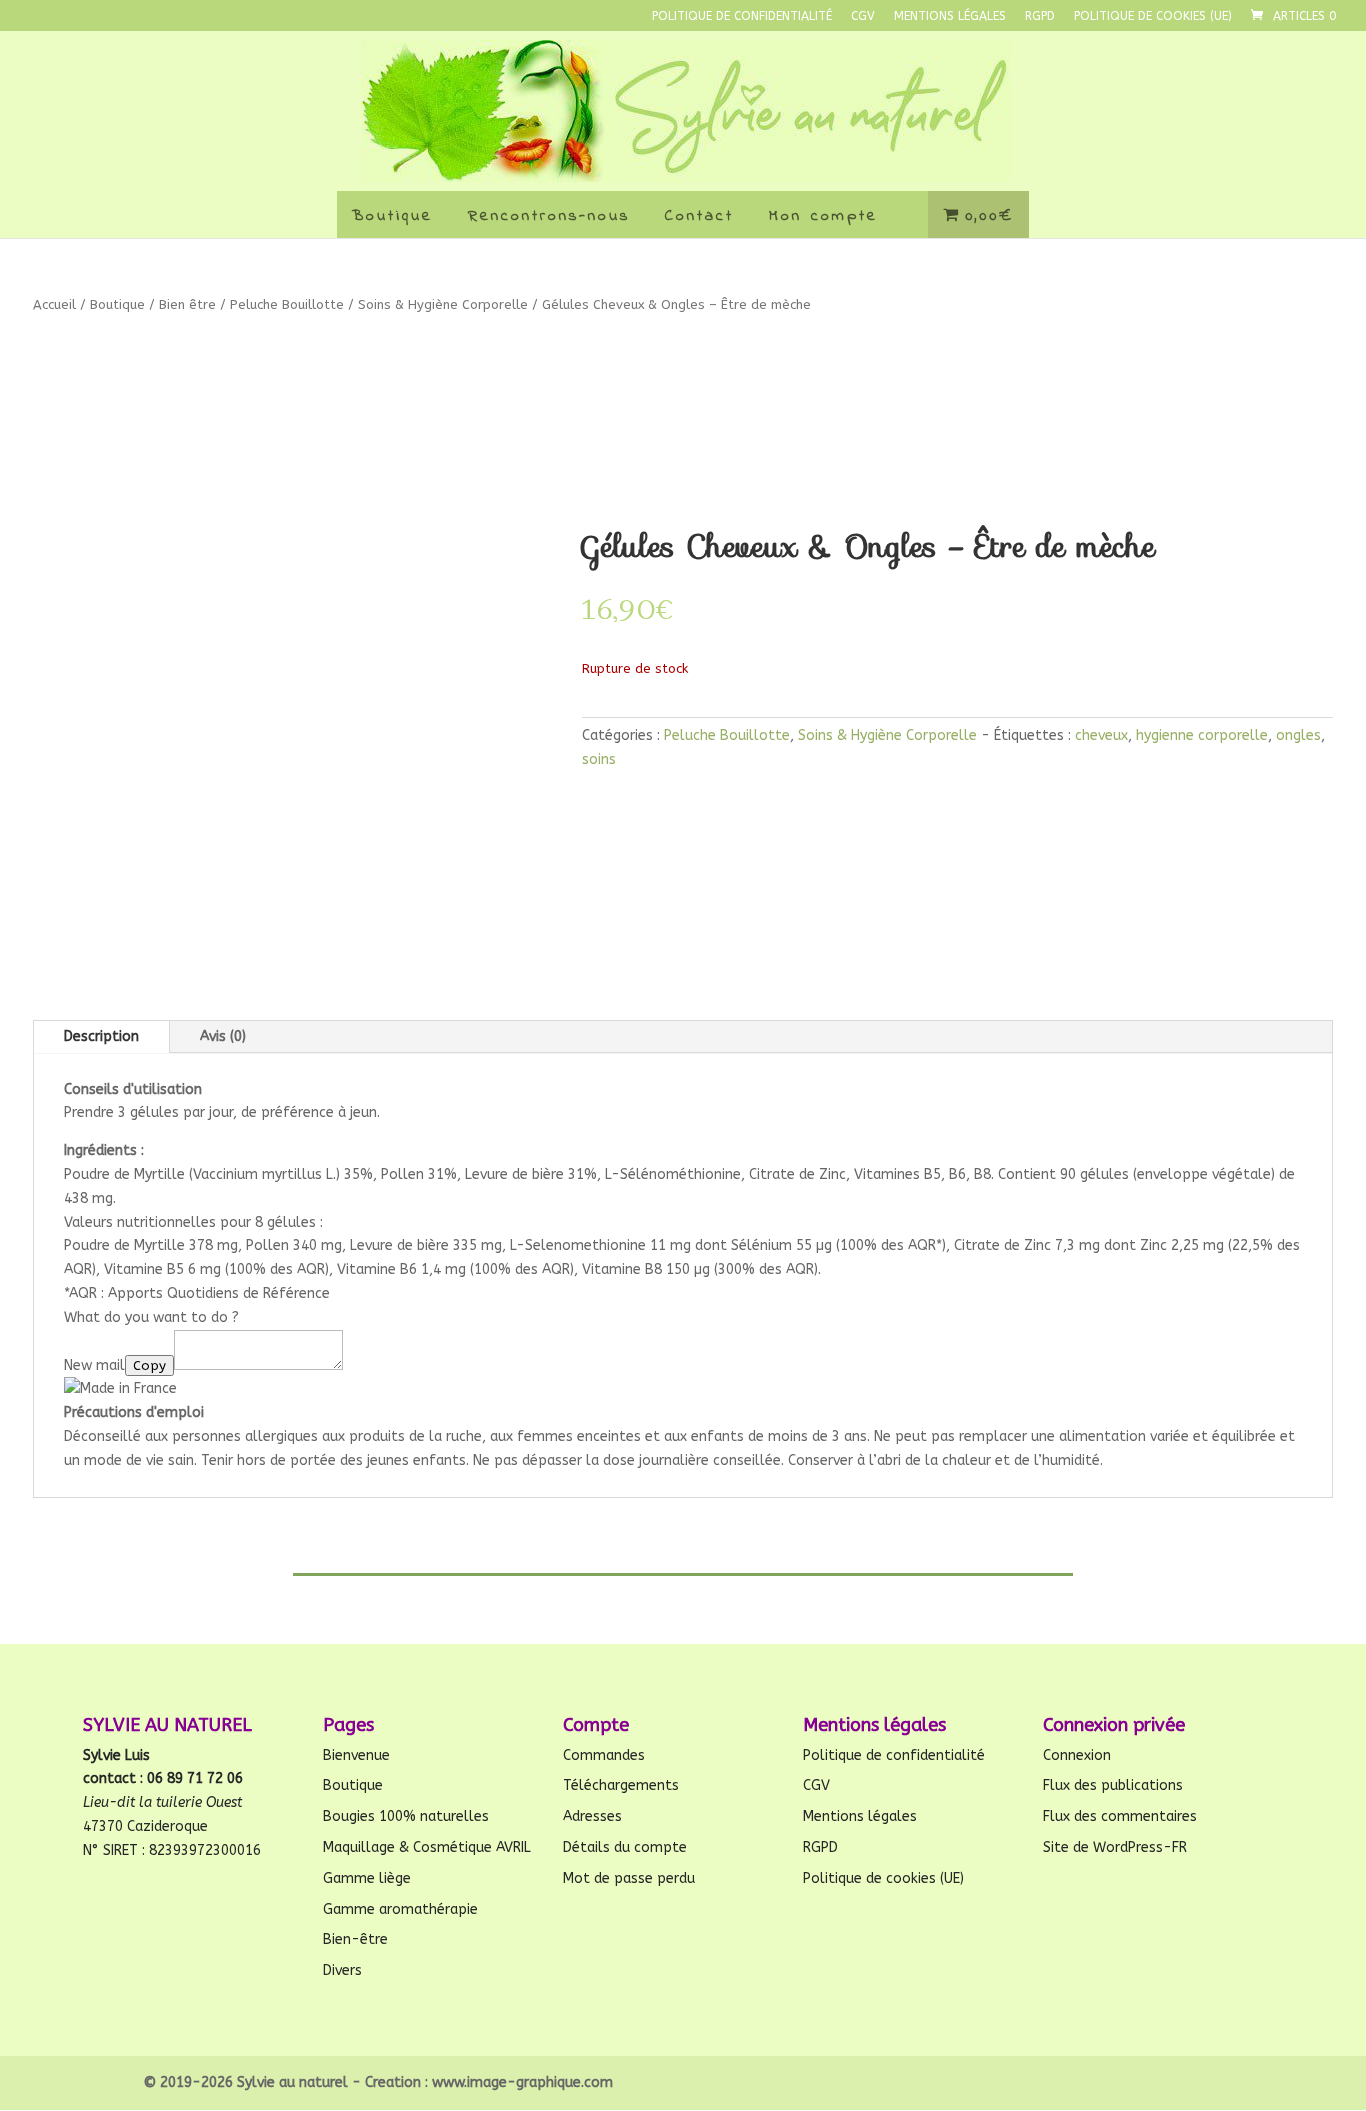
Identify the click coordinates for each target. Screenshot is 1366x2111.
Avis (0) (223, 1036)
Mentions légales (950, 16)
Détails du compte (625, 1847)
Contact (699, 216)
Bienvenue (356, 1755)
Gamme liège (367, 1878)
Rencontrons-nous (549, 216)
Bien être (187, 304)
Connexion (1077, 1755)
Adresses (592, 1816)
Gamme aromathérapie (400, 1909)
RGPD (1040, 16)
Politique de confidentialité (742, 16)
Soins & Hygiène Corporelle (443, 304)
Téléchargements (621, 1785)
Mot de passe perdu (629, 1878)
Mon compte (823, 216)
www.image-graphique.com (522, 2082)
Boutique (392, 216)
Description (101, 1036)
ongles (1298, 735)
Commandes (604, 1755)
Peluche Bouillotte (287, 304)
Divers (342, 1970)
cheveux (1101, 735)
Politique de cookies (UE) (1153, 16)
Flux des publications (1113, 1785)
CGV (863, 16)
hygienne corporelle (1202, 735)
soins (599, 759)
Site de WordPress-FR (1115, 1847)
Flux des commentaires (1120, 1816)
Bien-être (355, 1939)
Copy (149, 1365)
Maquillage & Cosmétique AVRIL (427, 1847)
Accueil (54, 304)
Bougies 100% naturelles (406, 1816)
